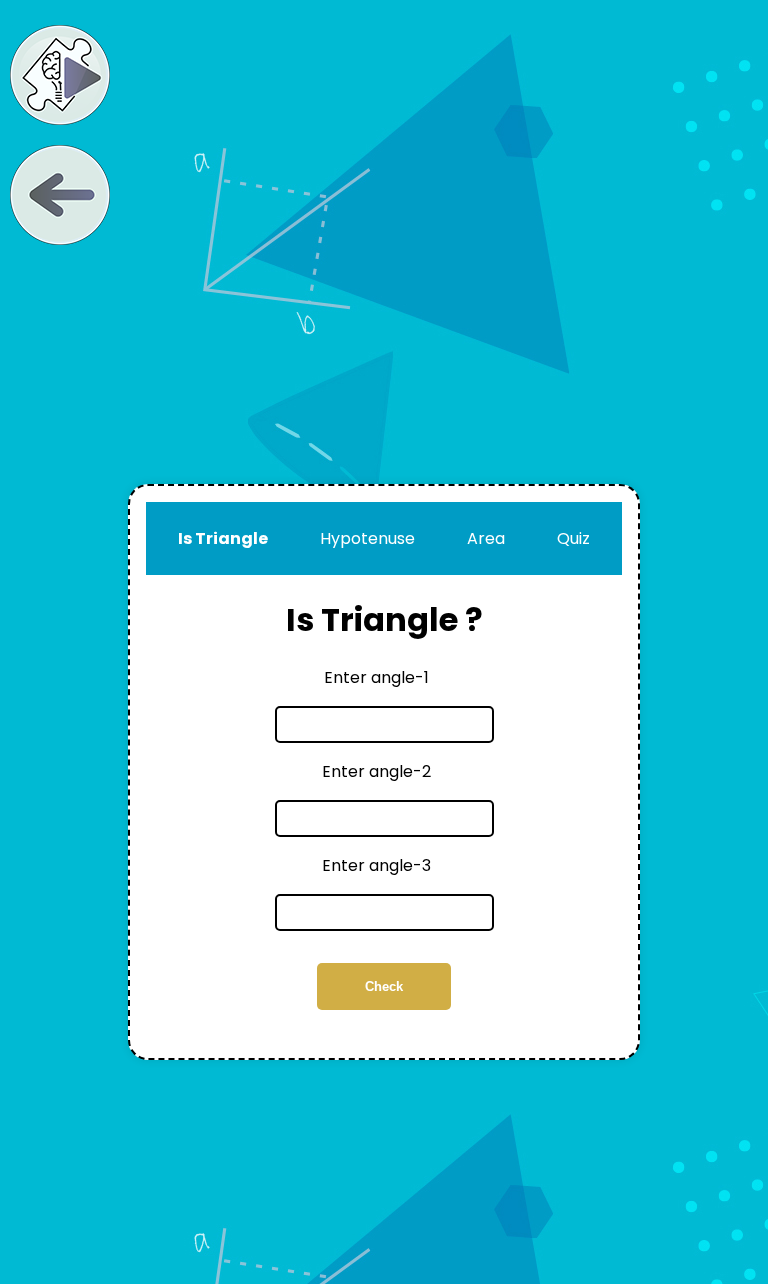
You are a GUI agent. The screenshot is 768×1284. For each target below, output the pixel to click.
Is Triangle (223, 538)
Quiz (573, 538)
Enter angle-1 (376, 677)
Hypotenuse (367, 538)
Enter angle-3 (376, 865)
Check (384, 986)
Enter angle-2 (376, 771)
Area (486, 538)
